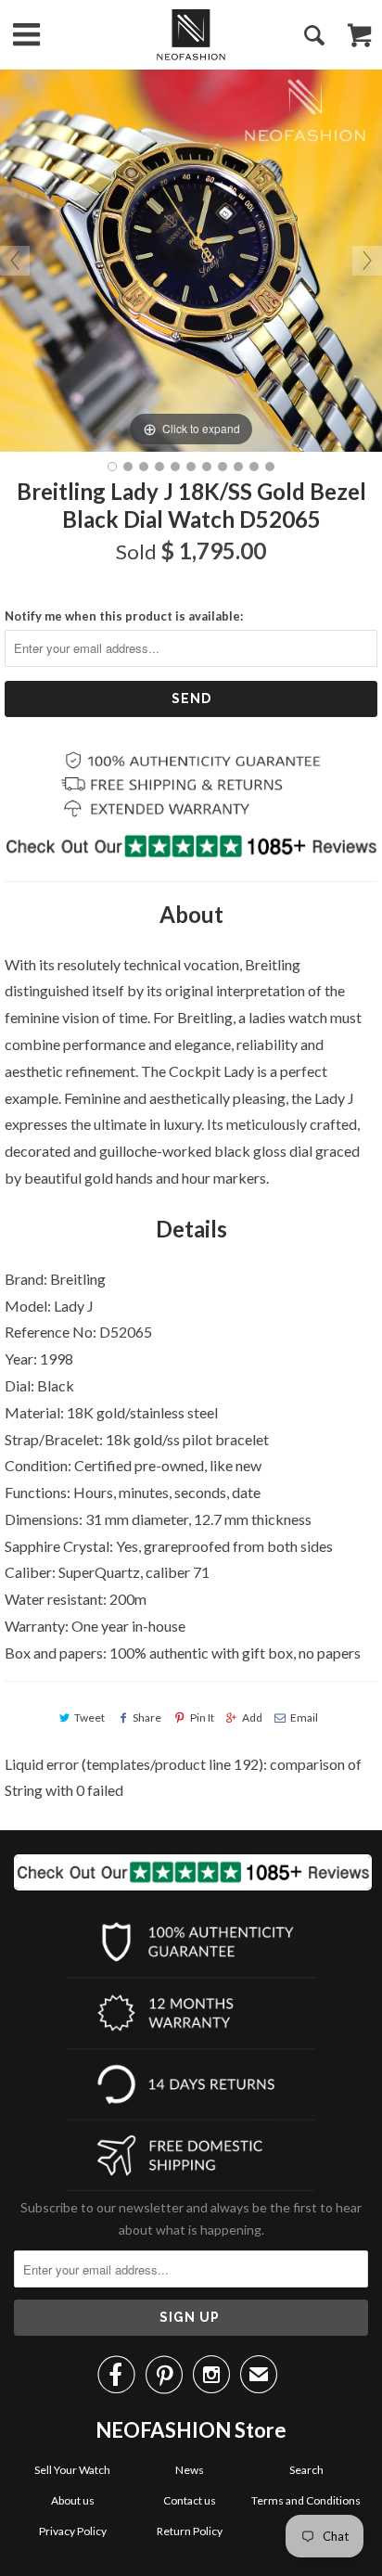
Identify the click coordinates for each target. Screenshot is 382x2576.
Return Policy (190, 2531)
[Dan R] (191, 35)
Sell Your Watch (72, 2470)
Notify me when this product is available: (124, 616)
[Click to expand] (191, 258)
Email (304, 1717)
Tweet (89, 1717)
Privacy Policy (73, 2531)
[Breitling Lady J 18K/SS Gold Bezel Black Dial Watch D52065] (112, 467)
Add (252, 1717)
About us (73, 2500)
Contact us (190, 2500)
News (190, 2470)
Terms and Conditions (306, 2500)
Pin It (202, 1717)
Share (147, 1717)
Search (306, 2470)
